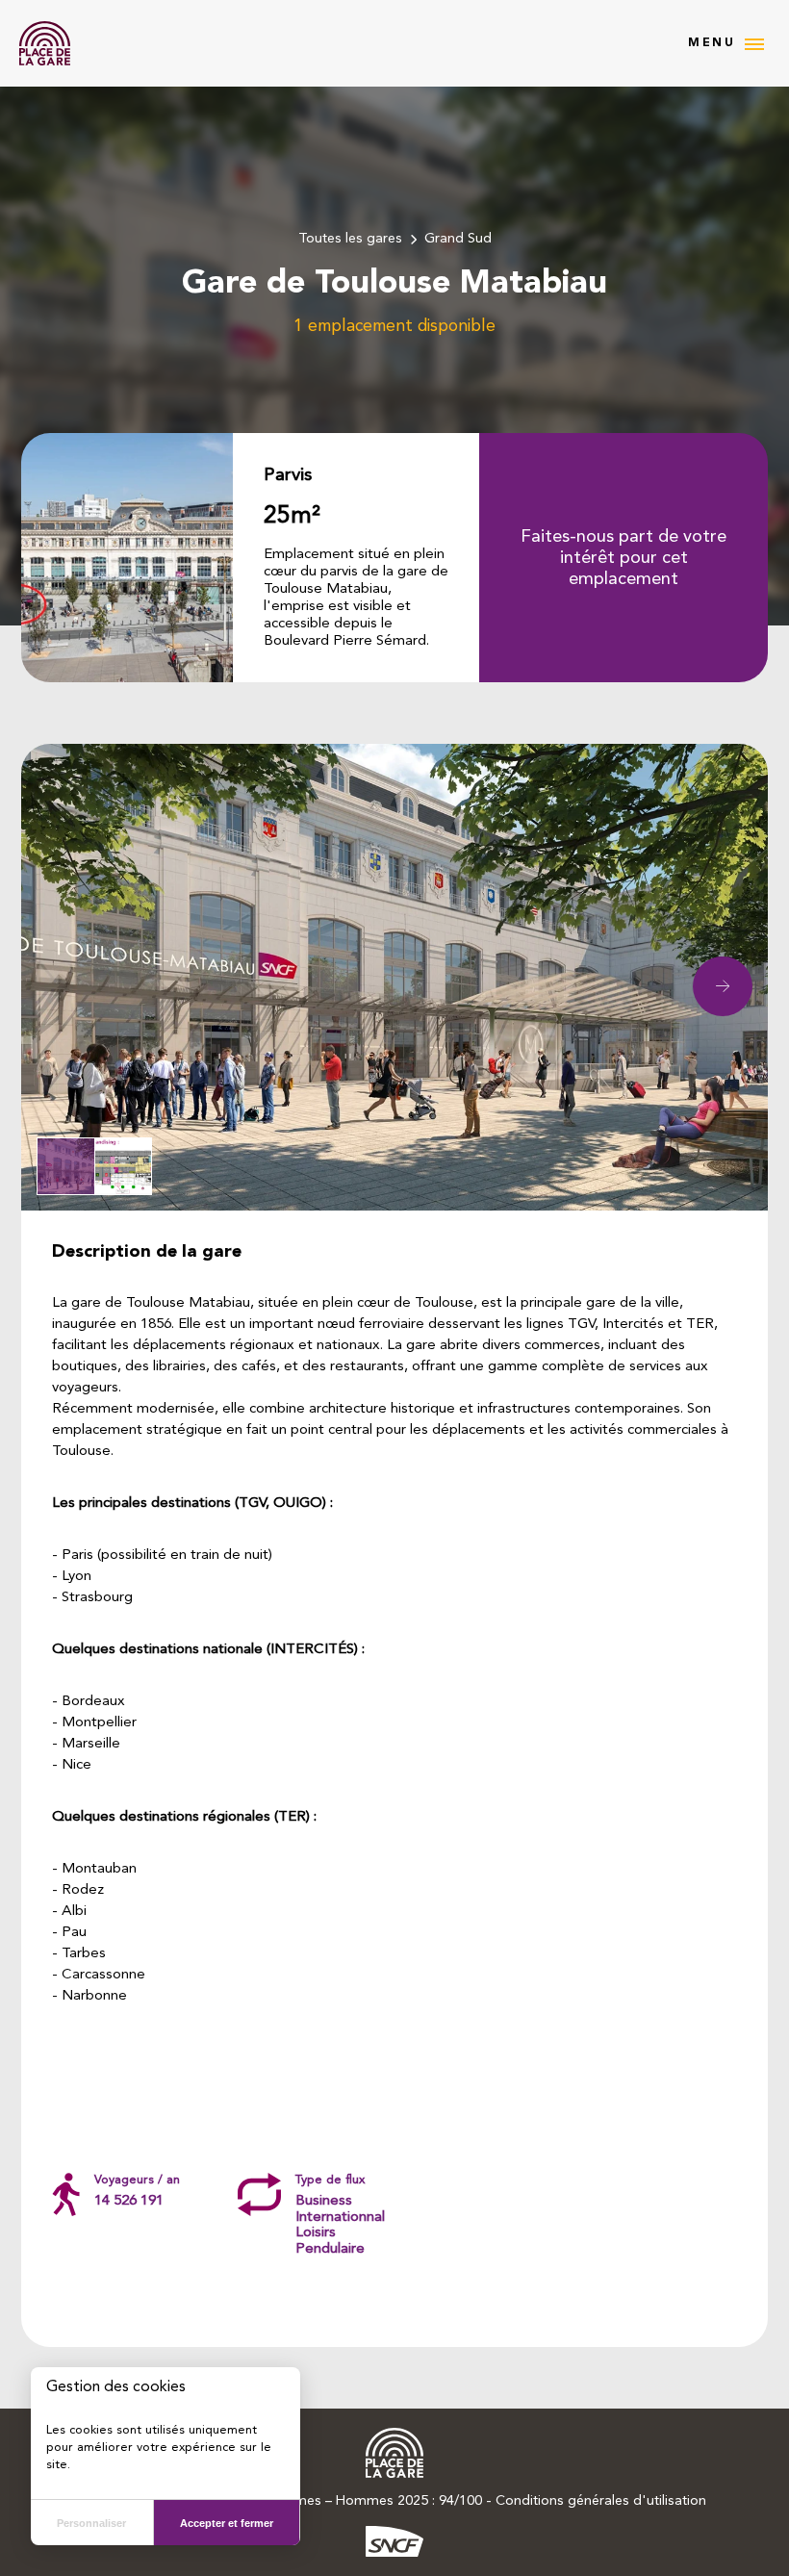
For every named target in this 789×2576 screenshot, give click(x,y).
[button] (723, 986)
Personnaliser (91, 2523)
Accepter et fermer (227, 2523)
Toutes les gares (350, 239)
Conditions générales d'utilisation (601, 2501)
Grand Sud (458, 239)
